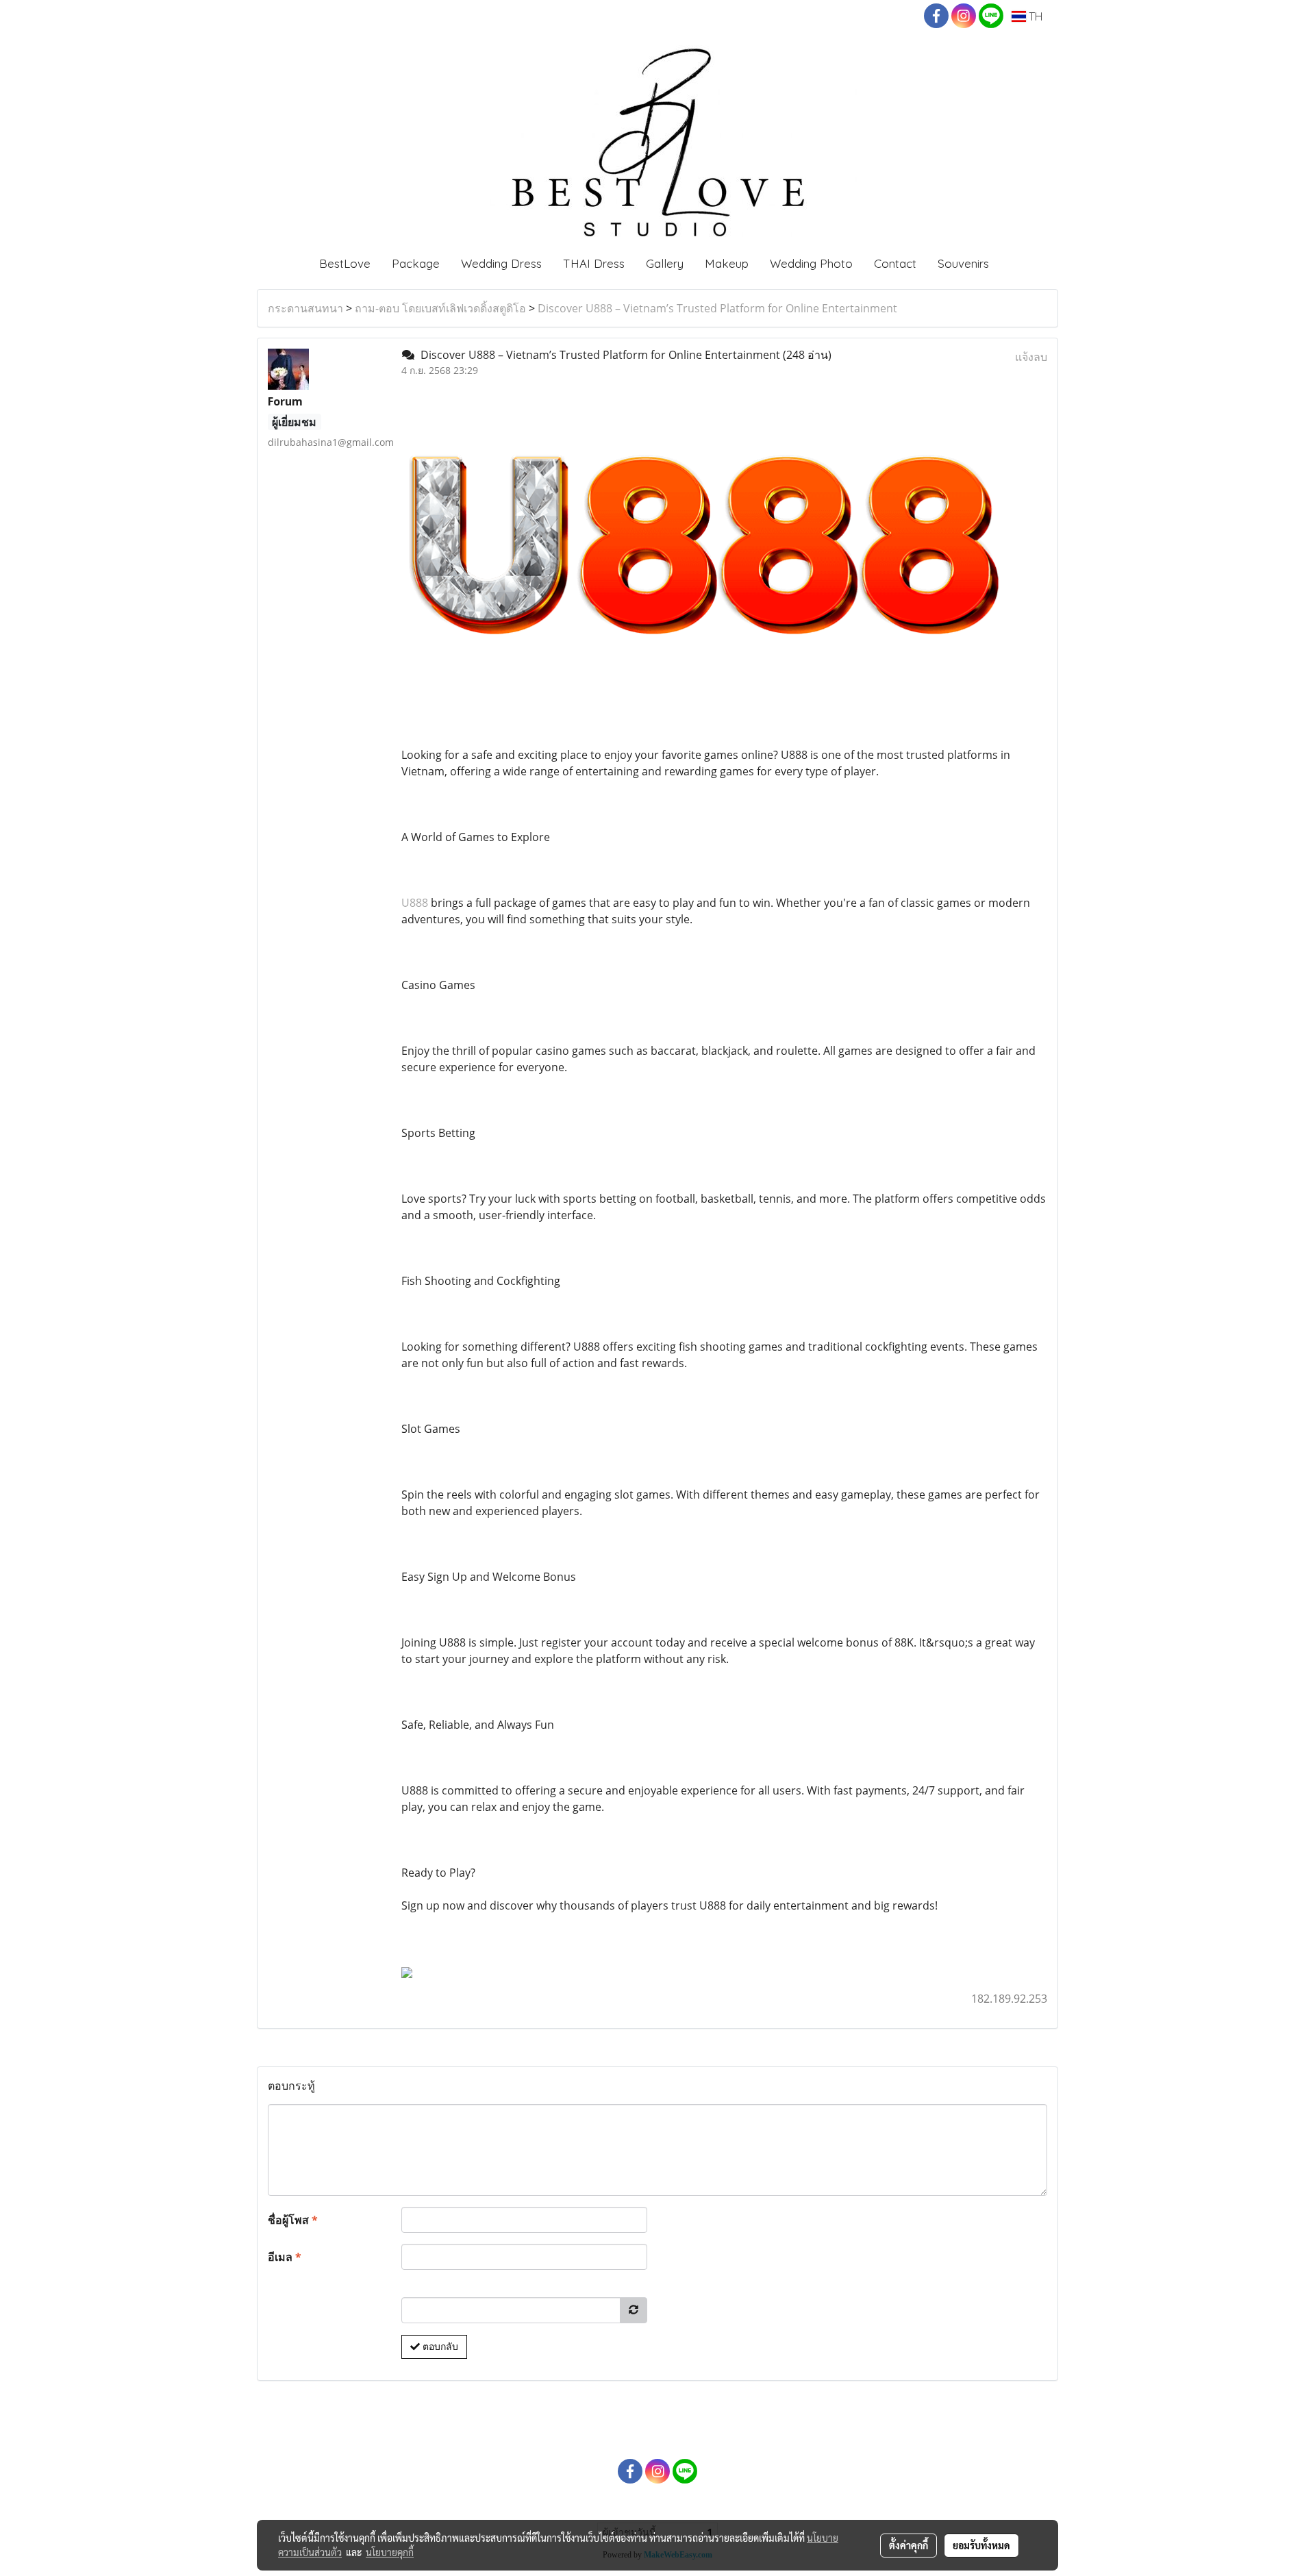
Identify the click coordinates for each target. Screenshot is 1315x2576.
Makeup (727, 263)
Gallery (665, 263)
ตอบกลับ (439, 2347)
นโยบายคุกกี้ (390, 2552)
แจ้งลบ (1031, 357)
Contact (895, 263)
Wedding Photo (811, 263)
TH (1034, 16)
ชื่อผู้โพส (293, 2220)
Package (416, 263)
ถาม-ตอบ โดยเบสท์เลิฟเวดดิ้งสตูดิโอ (440, 308)
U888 (415, 903)
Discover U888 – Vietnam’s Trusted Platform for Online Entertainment (717, 308)
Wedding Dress (501, 263)
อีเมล (285, 2257)
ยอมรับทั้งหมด (981, 2545)
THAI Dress (594, 263)
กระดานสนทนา (305, 308)
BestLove (345, 263)
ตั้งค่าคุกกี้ (909, 2545)
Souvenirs (963, 263)
